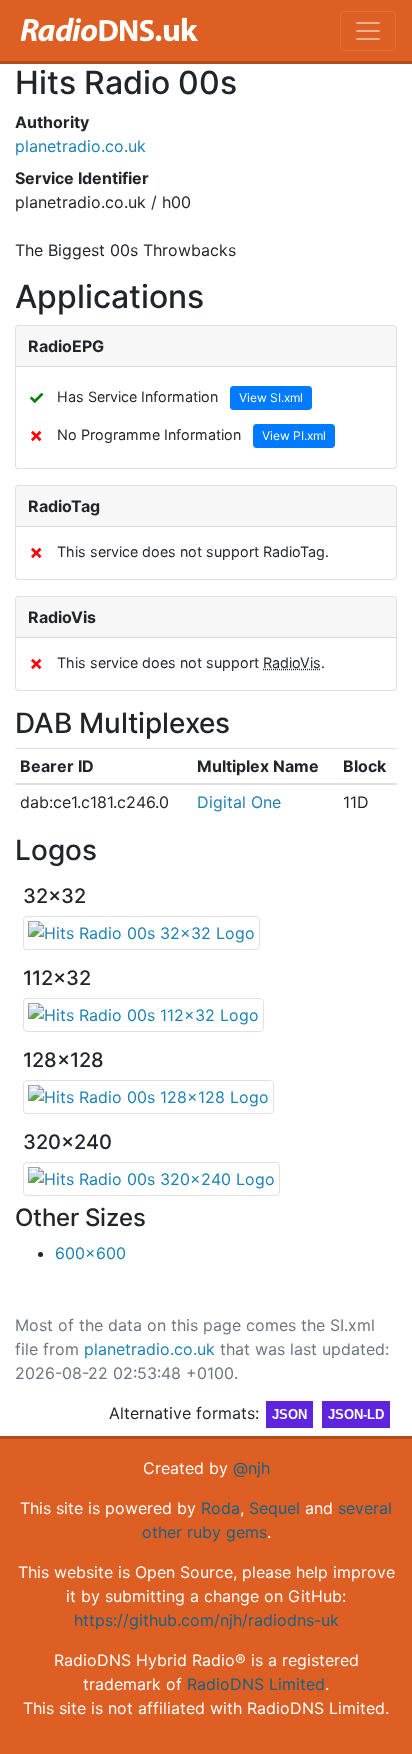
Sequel (274, 1508)
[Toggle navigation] (368, 31)
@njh (251, 1468)
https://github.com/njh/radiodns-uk (206, 1620)
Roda (220, 1508)
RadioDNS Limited (256, 1684)
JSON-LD (356, 1414)
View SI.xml (271, 397)
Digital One (239, 802)
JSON (289, 1414)
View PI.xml (294, 435)
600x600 (90, 1253)
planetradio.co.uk (80, 146)
